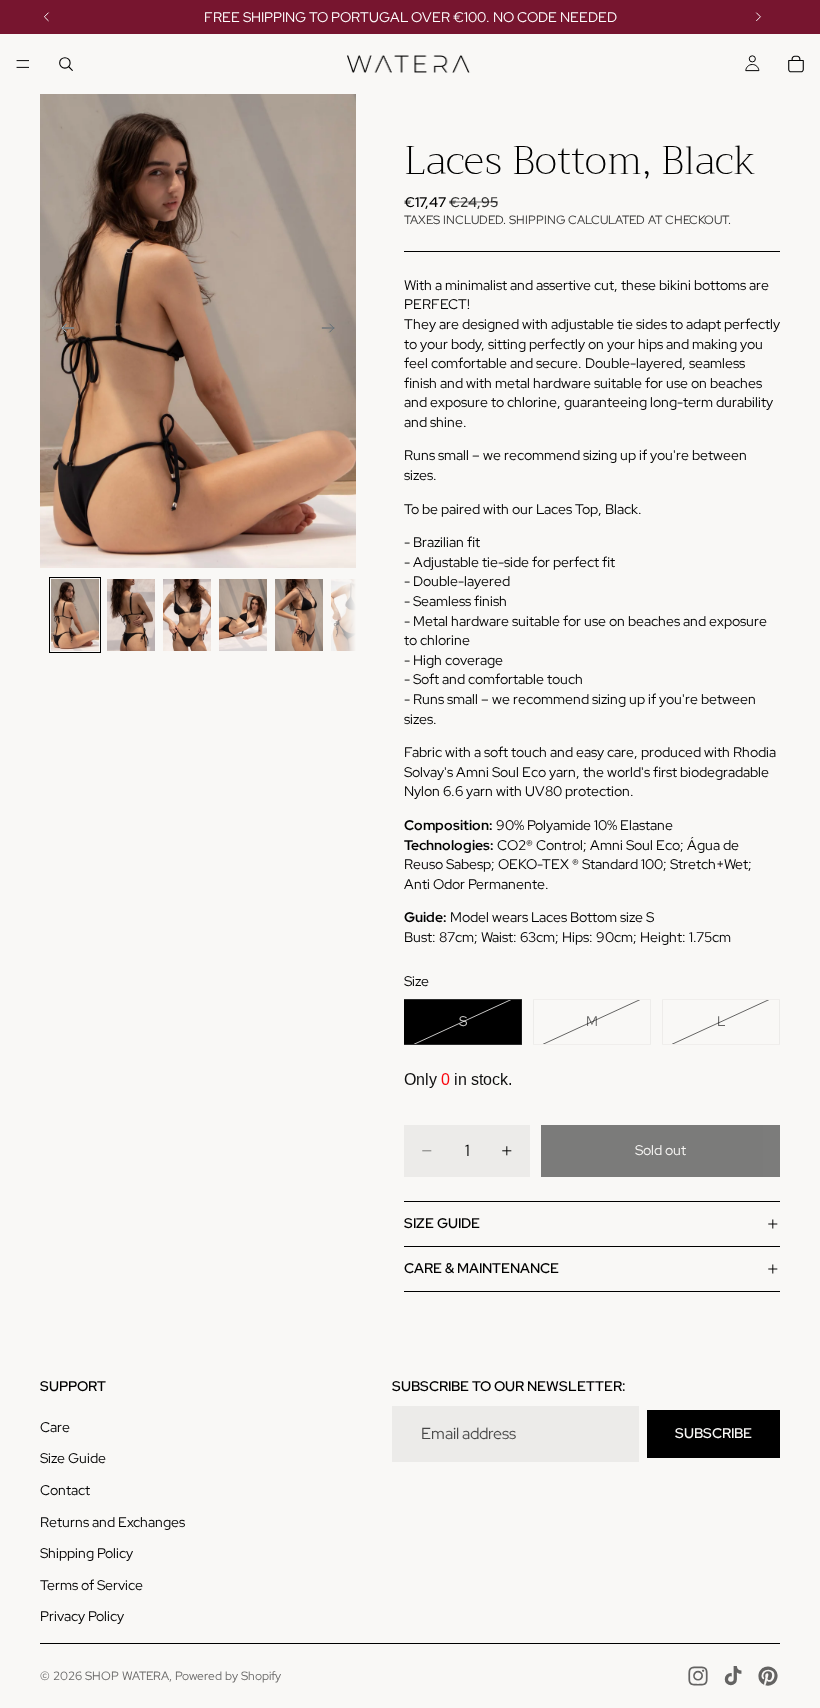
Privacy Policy (82, 1616)
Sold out (660, 1150)
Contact (65, 1490)
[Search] (66, 64)
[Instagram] (698, 1676)
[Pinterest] (768, 1676)
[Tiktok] (733, 1676)
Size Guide (73, 1458)
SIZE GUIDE (442, 1223)
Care (55, 1427)
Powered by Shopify (228, 1676)
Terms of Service (91, 1585)
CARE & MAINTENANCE (481, 1268)
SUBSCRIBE (713, 1433)
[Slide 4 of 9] (243, 615)
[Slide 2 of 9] (131, 615)
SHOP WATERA (127, 1676)
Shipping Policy (86, 1553)
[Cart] (796, 64)
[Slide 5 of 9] (299, 615)
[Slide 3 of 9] (187, 615)
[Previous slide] (62, 331)
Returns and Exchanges (112, 1522)
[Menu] (23, 64)
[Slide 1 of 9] (75, 615)
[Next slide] (334, 331)
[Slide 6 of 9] (355, 615)
